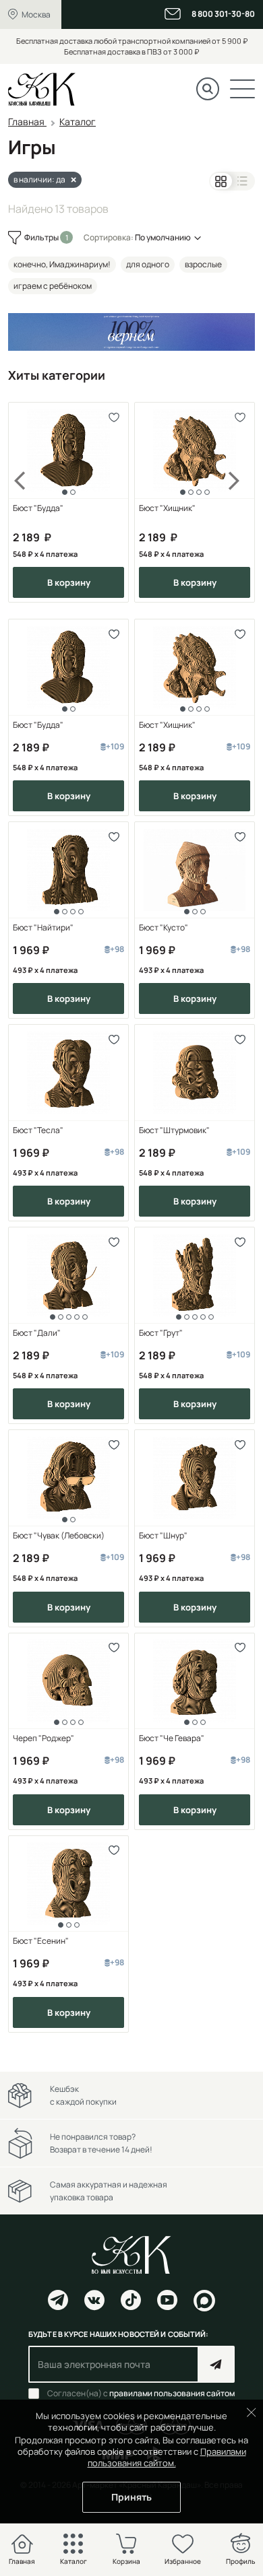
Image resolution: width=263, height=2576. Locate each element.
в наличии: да (39, 179)
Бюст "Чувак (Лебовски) (59, 1536)
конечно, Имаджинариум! (62, 264)
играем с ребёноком (53, 286)
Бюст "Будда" (38, 508)
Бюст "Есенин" (41, 1941)
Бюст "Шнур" (163, 1536)
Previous (28, 502)
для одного (148, 264)
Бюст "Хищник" (167, 508)
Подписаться (216, 2364)
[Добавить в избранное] (114, 417)
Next (235, 502)
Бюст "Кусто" (164, 928)
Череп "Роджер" (43, 1738)
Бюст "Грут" (161, 1333)
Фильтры (42, 237)
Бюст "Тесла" (38, 1130)
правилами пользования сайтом (172, 2393)
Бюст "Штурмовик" (174, 1130)
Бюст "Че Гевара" (172, 1738)
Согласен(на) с (141, 2394)
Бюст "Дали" (37, 1333)
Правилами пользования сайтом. (167, 2457)
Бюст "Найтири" (43, 928)
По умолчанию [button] (163, 237)
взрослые (203, 264)
